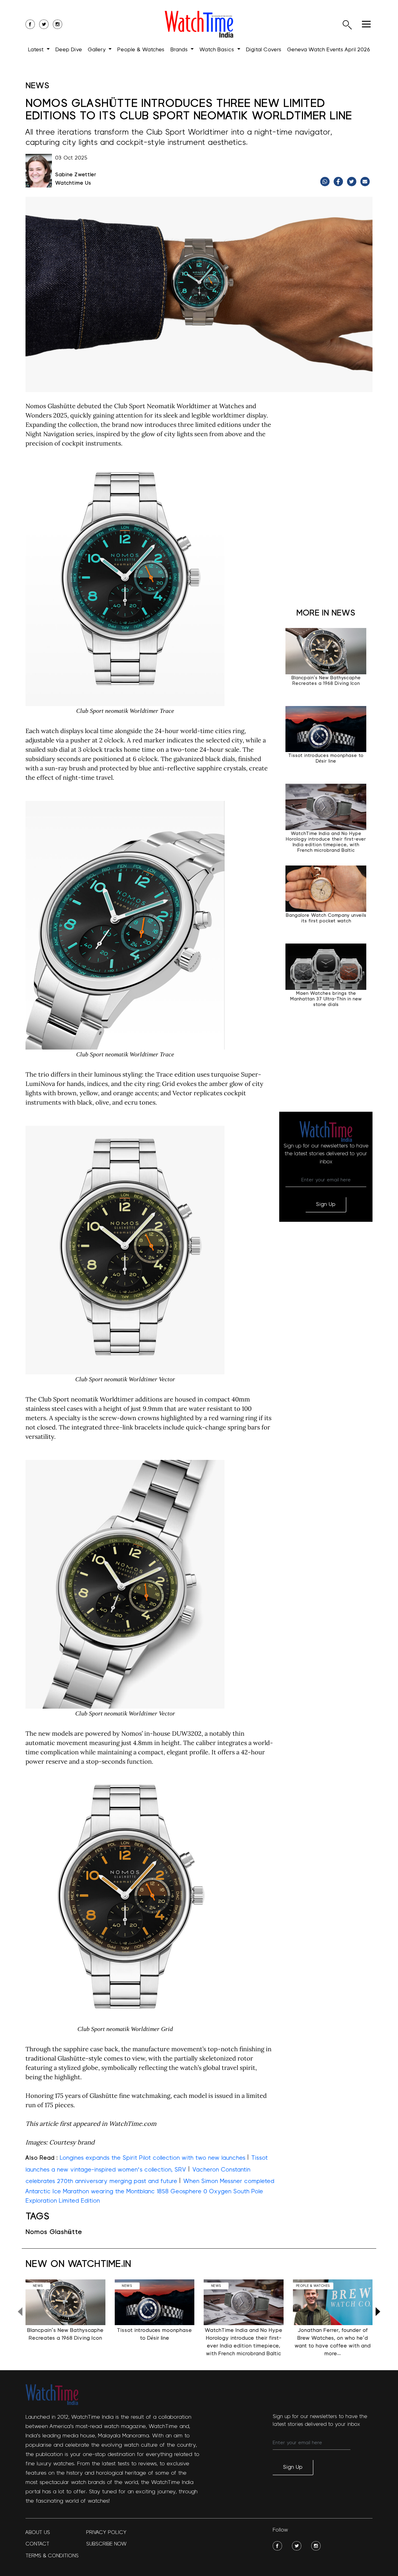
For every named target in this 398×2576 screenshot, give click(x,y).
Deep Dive (69, 50)
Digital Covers (264, 50)
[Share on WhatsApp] (326, 182)
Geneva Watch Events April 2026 (329, 50)
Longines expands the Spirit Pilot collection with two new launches (153, 2158)
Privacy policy (106, 2532)
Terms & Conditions (52, 2556)
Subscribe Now (106, 2544)
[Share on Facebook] (339, 182)
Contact (37, 2544)
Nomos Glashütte (54, 2232)
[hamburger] (366, 24)
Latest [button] (37, 50)
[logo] (199, 24)
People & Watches (141, 50)
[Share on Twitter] (352, 182)
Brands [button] (180, 50)
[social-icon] (30, 24)
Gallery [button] (97, 50)
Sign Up (326, 1204)
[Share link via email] (366, 182)
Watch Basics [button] (218, 50)
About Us (38, 2532)
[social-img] (277, 2546)
